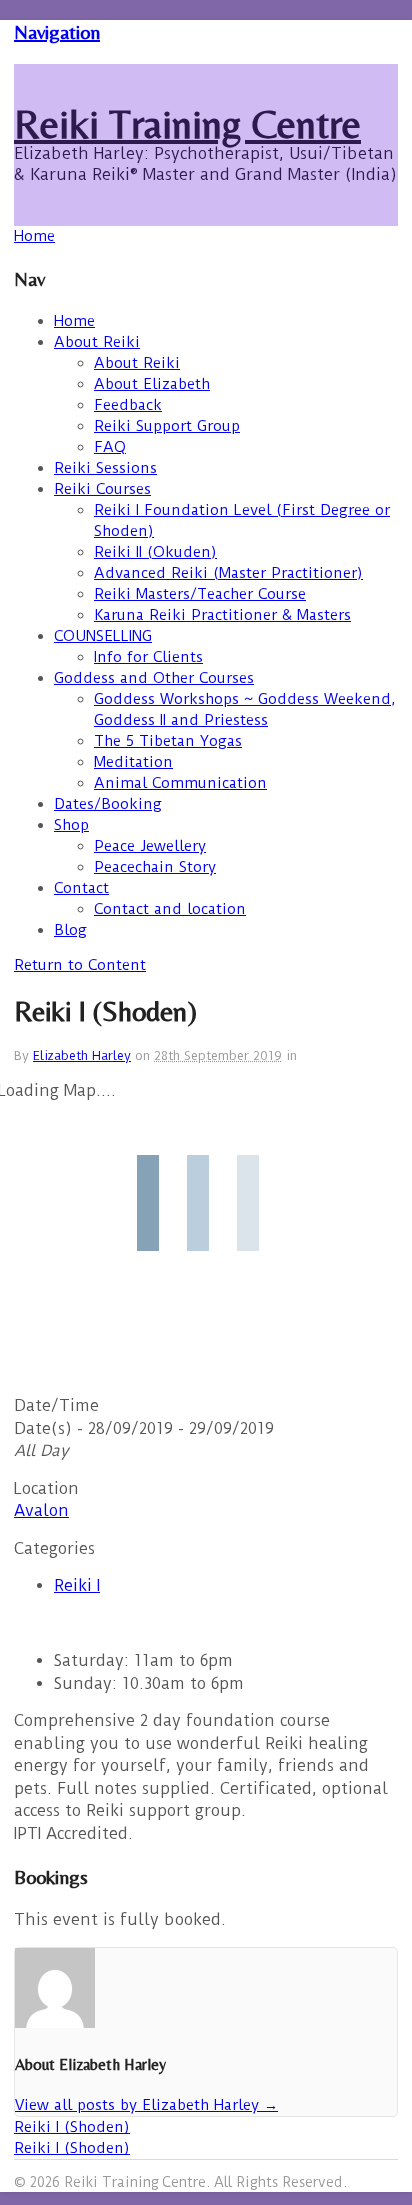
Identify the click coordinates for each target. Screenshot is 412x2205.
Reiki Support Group (167, 426)
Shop (71, 825)
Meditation (133, 762)
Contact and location (170, 909)
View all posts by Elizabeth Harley (146, 2105)
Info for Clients (148, 657)
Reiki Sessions (105, 468)
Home (74, 321)
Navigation (57, 31)
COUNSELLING (103, 636)
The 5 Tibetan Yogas (168, 741)
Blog (70, 930)
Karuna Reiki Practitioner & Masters (222, 615)
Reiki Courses (102, 489)
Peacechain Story (155, 867)
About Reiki (97, 342)
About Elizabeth (152, 384)
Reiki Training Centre (187, 124)
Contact (81, 888)
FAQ (110, 447)
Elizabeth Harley (82, 1055)
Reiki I (77, 1585)
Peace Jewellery (150, 846)
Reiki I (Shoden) (72, 2127)
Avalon (41, 1510)
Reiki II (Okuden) (155, 552)
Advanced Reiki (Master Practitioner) (228, 573)
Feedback (128, 405)
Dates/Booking (108, 804)
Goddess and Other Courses (154, 678)
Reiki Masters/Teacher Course (200, 594)
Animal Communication (180, 783)
